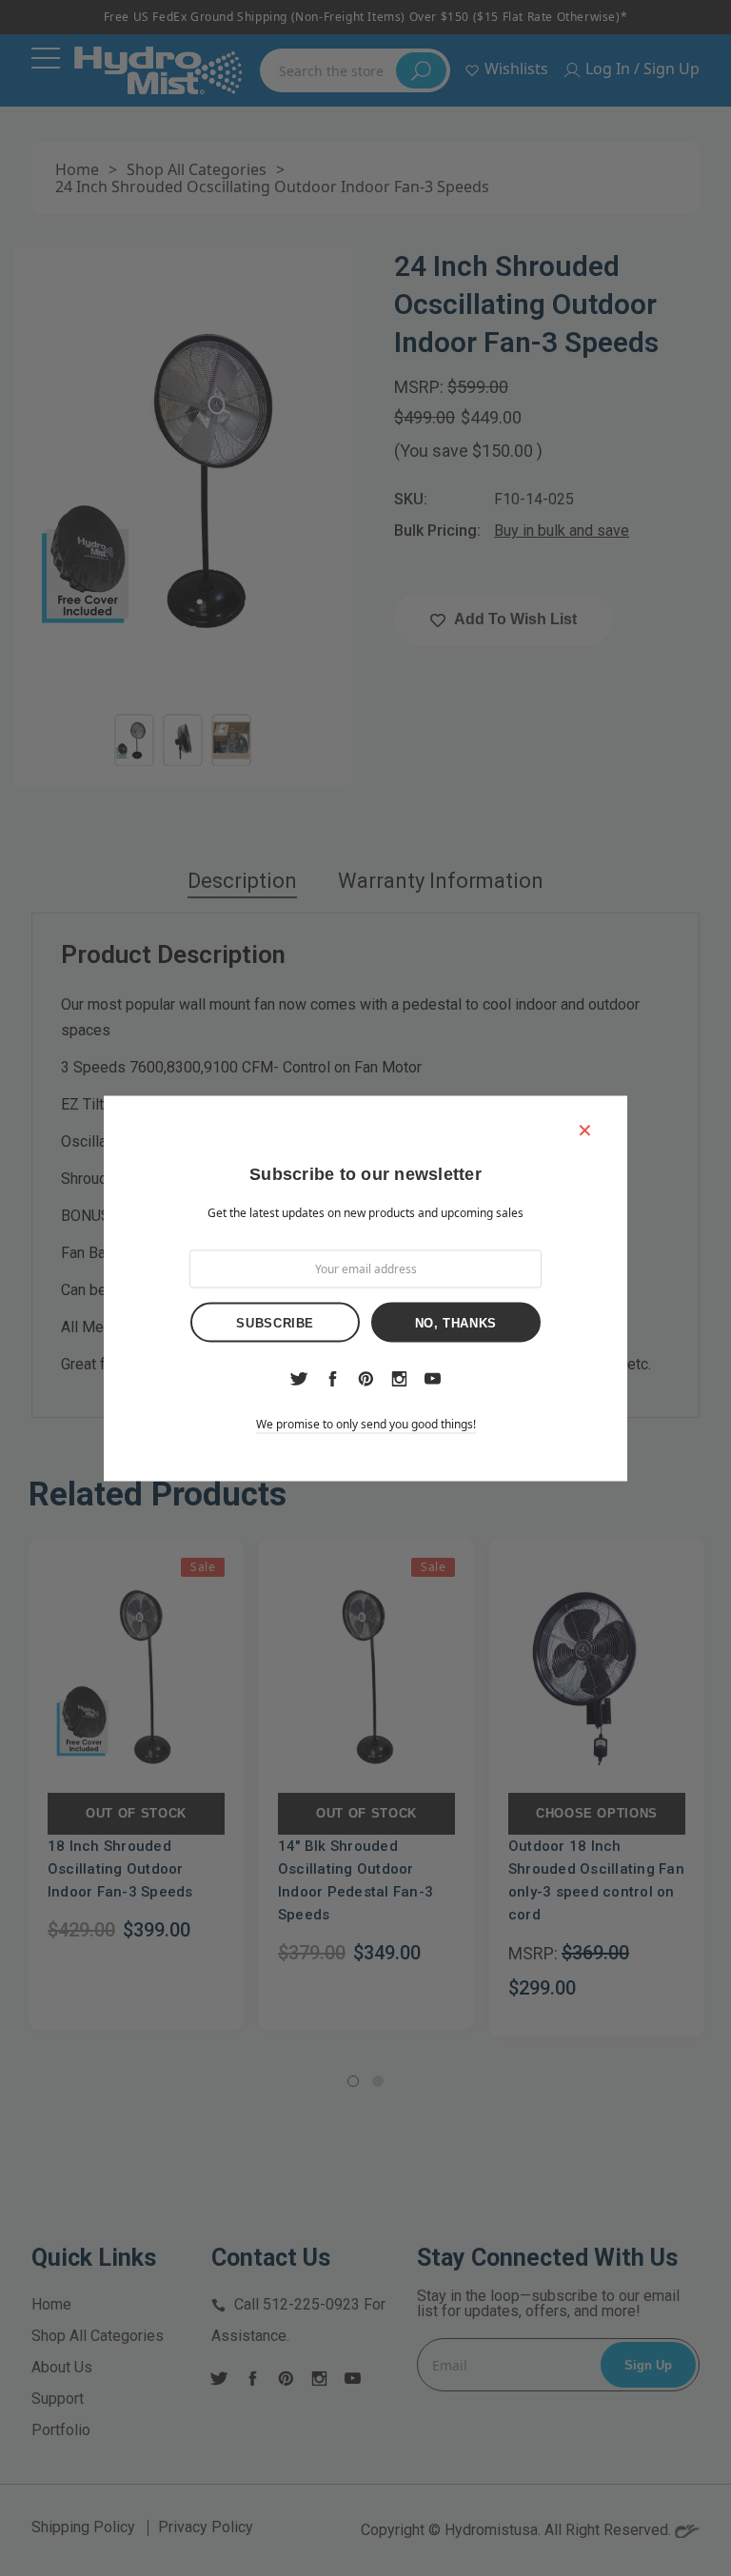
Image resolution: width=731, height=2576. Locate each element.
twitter (299, 1379)
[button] (584, 1129)
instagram (399, 1378)
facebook (332, 1378)
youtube (433, 1378)
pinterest (366, 1378)
